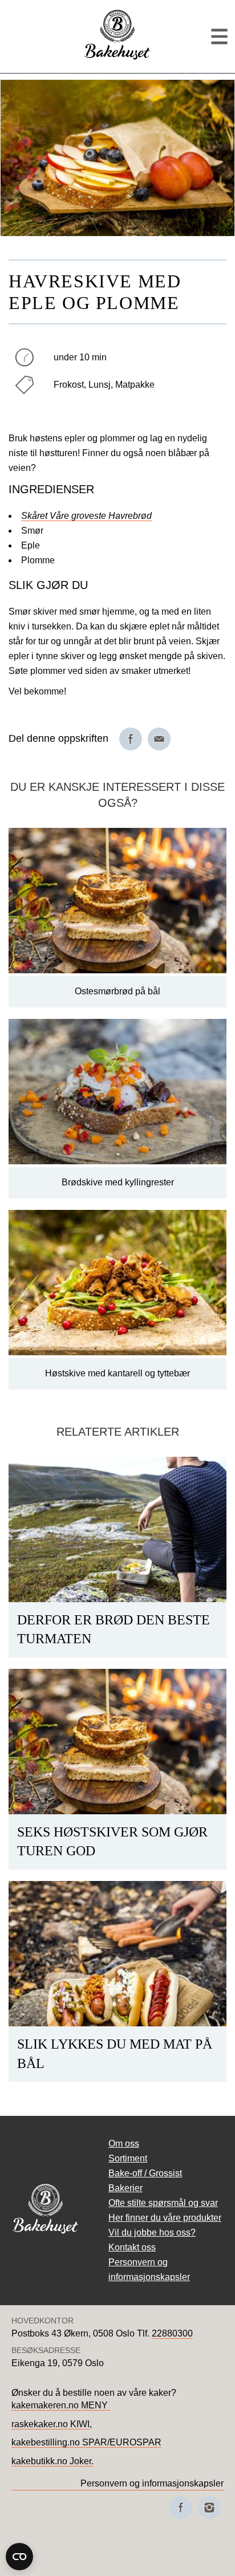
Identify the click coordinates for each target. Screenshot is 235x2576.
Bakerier (125, 2188)
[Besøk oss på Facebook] (181, 2508)
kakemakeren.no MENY (61, 2405)
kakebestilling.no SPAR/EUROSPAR (86, 2442)
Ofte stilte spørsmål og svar (163, 2203)
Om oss (124, 2144)
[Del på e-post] (159, 739)
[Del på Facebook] (131, 739)
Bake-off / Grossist (145, 2173)
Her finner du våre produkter (165, 2218)
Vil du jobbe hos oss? (152, 2232)
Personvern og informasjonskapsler (152, 2483)
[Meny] (219, 37)
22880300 (172, 2333)
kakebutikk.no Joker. (52, 2461)
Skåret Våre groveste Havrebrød (86, 516)
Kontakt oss (132, 2247)
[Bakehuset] (117, 58)
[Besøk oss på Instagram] (209, 2508)
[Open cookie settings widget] (19, 2557)
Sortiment (128, 2158)
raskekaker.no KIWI (50, 2424)
